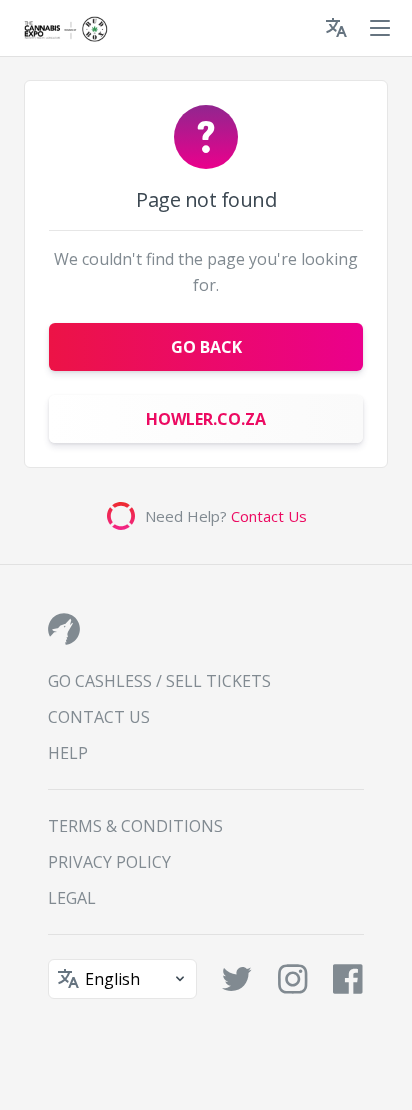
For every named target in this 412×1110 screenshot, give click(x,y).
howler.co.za (206, 419)
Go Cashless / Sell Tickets (159, 681)
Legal (72, 898)
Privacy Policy (109, 862)
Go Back (206, 347)
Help (68, 753)
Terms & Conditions (135, 826)
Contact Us (269, 516)
